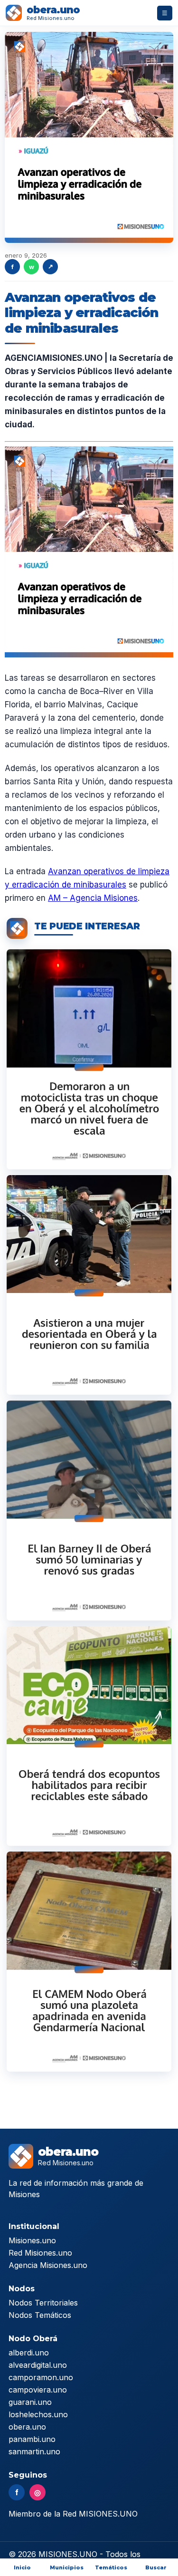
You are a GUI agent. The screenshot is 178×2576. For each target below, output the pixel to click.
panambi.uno (32, 2439)
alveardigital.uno (38, 2365)
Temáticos (111, 2567)
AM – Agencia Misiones (93, 898)
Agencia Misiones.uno (48, 2265)
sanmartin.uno (34, 2451)
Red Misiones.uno (40, 2253)
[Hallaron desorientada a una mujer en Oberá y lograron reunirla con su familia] (89, 1285)
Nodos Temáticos (40, 2315)
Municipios (67, 2567)
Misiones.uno (32, 2240)
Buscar (156, 2567)
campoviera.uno (38, 2390)
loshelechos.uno (38, 2414)
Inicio (22, 2567)
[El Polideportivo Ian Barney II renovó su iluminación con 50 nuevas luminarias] (89, 1510)
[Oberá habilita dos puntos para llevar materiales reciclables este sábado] (89, 1736)
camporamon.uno (41, 2377)
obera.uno (27, 2427)
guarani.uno (30, 2402)
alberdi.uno (29, 2353)
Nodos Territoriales (43, 2303)
